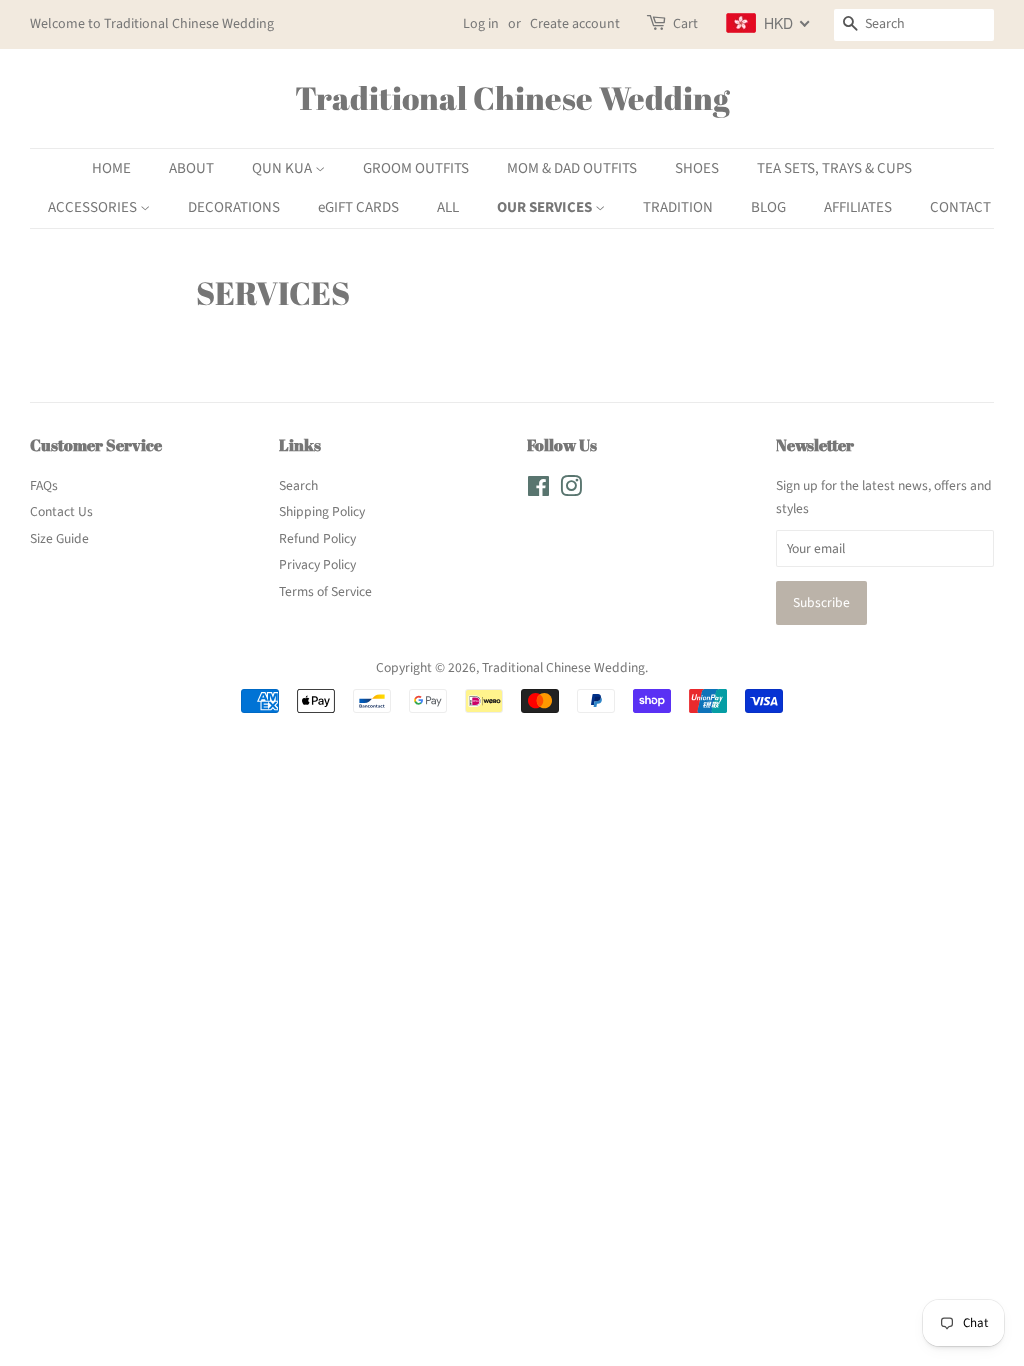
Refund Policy (317, 538)
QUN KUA (283, 168)
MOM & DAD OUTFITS (572, 168)
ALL (448, 207)
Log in (481, 24)
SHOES (697, 168)
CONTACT (960, 207)
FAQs (44, 485)
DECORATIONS (234, 207)
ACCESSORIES (94, 207)
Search (298, 485)
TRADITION (678, 207)
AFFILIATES (858, 207)
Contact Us (61, 511)
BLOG (768, 207)
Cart (685, 24)
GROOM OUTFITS (416, 168)
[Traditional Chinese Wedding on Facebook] (538, 490)
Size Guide (59, 538)
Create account (575, 24)
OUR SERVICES (546, 207)
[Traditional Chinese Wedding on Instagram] (571, 490)
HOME (111, 168)
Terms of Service (325, 591)
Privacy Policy (317, 564)
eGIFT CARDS (358, 207)
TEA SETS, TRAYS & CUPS (834, 168)
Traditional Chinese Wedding (512, 98)
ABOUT (191, 168)
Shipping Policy (322, 511)
